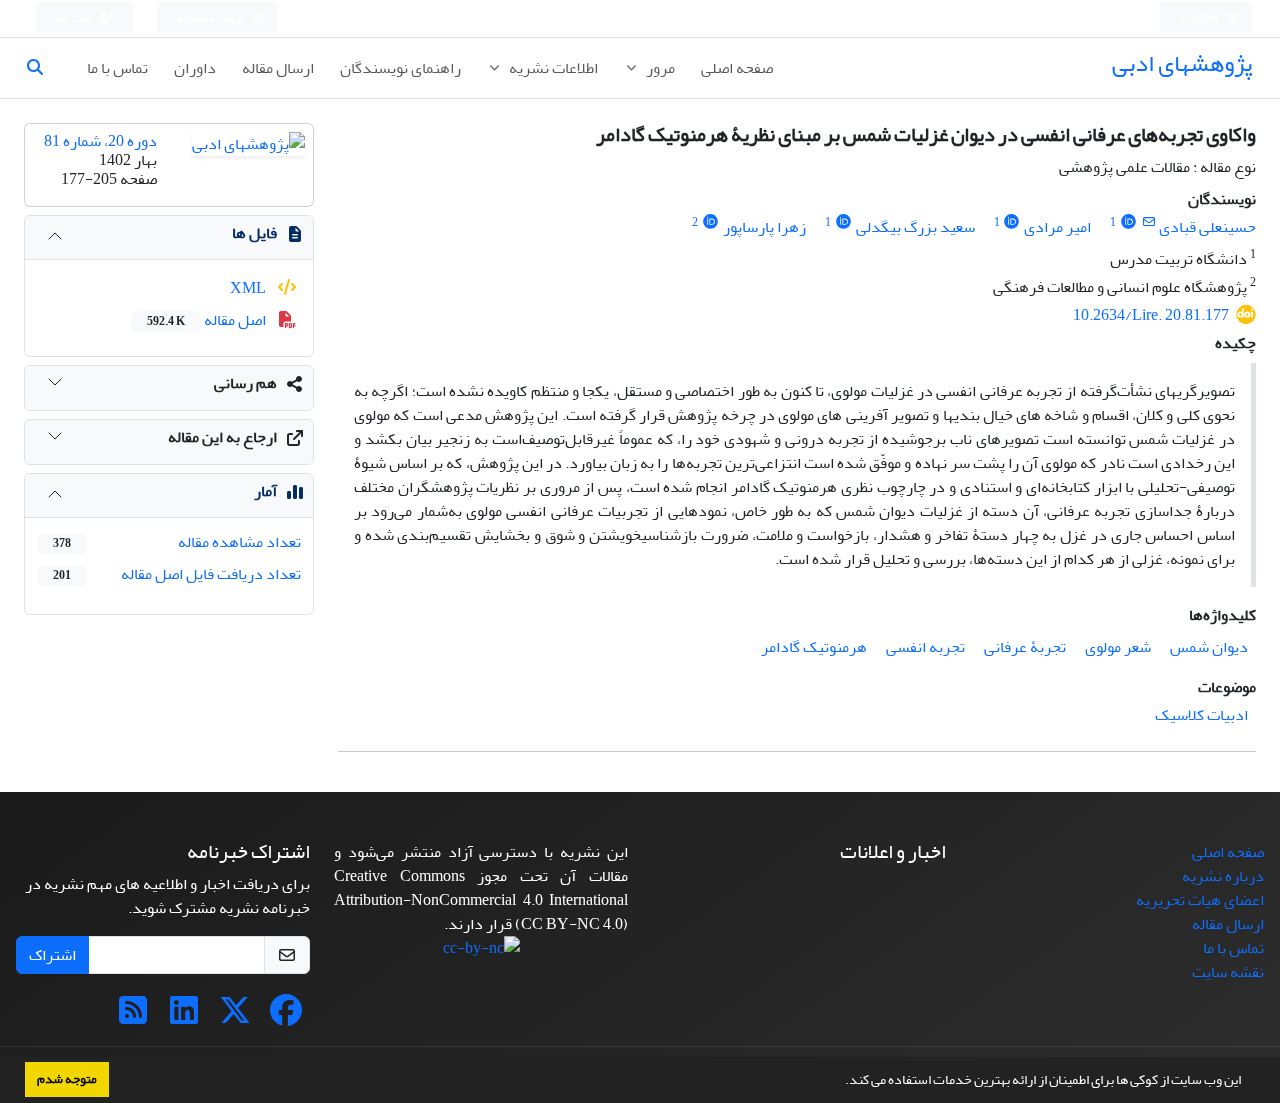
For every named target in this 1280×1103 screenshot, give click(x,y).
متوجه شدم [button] (67, 1079)
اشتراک (52, 955)
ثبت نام (75, 18)
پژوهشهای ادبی (1182, 63)
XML (249, 288)
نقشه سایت (1228, 972)
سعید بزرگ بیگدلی (915, 227)
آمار (265, 491)
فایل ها (254, 233)
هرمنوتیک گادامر (814, 647)
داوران (195, 68)
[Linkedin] (184, 1017)
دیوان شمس (1209, 647)
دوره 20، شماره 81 (100, 141)
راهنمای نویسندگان (400, 68)
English (1200, 18)
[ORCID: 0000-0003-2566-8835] (1012, 222)
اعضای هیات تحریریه (1200, 900)
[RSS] (133, 1017)
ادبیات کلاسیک (1201, 715)
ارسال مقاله (278, 68)
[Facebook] (286, 1017)
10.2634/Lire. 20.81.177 (1151, 315)
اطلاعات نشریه (552, 68)
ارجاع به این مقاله (222, 437)
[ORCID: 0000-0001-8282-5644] (1128, 222)
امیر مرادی (1057, 227)
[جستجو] (43, 68)
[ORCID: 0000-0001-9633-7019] (843, 222)
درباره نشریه (1223, 876)
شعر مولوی (1118, 647)
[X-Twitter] (235, 1017)
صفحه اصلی (737, 68)
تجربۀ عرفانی (1025, 647)
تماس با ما (117, 68)
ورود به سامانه (211, 18)
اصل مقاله (208, 320)
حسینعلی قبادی (1207, 227)
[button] (840, 1082)
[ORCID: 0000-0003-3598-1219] (710, 222)
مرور (659, 68)
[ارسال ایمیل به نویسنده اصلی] (1148, 222)
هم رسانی (245, 383)
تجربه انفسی (925, 647)
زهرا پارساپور (764, 227)
